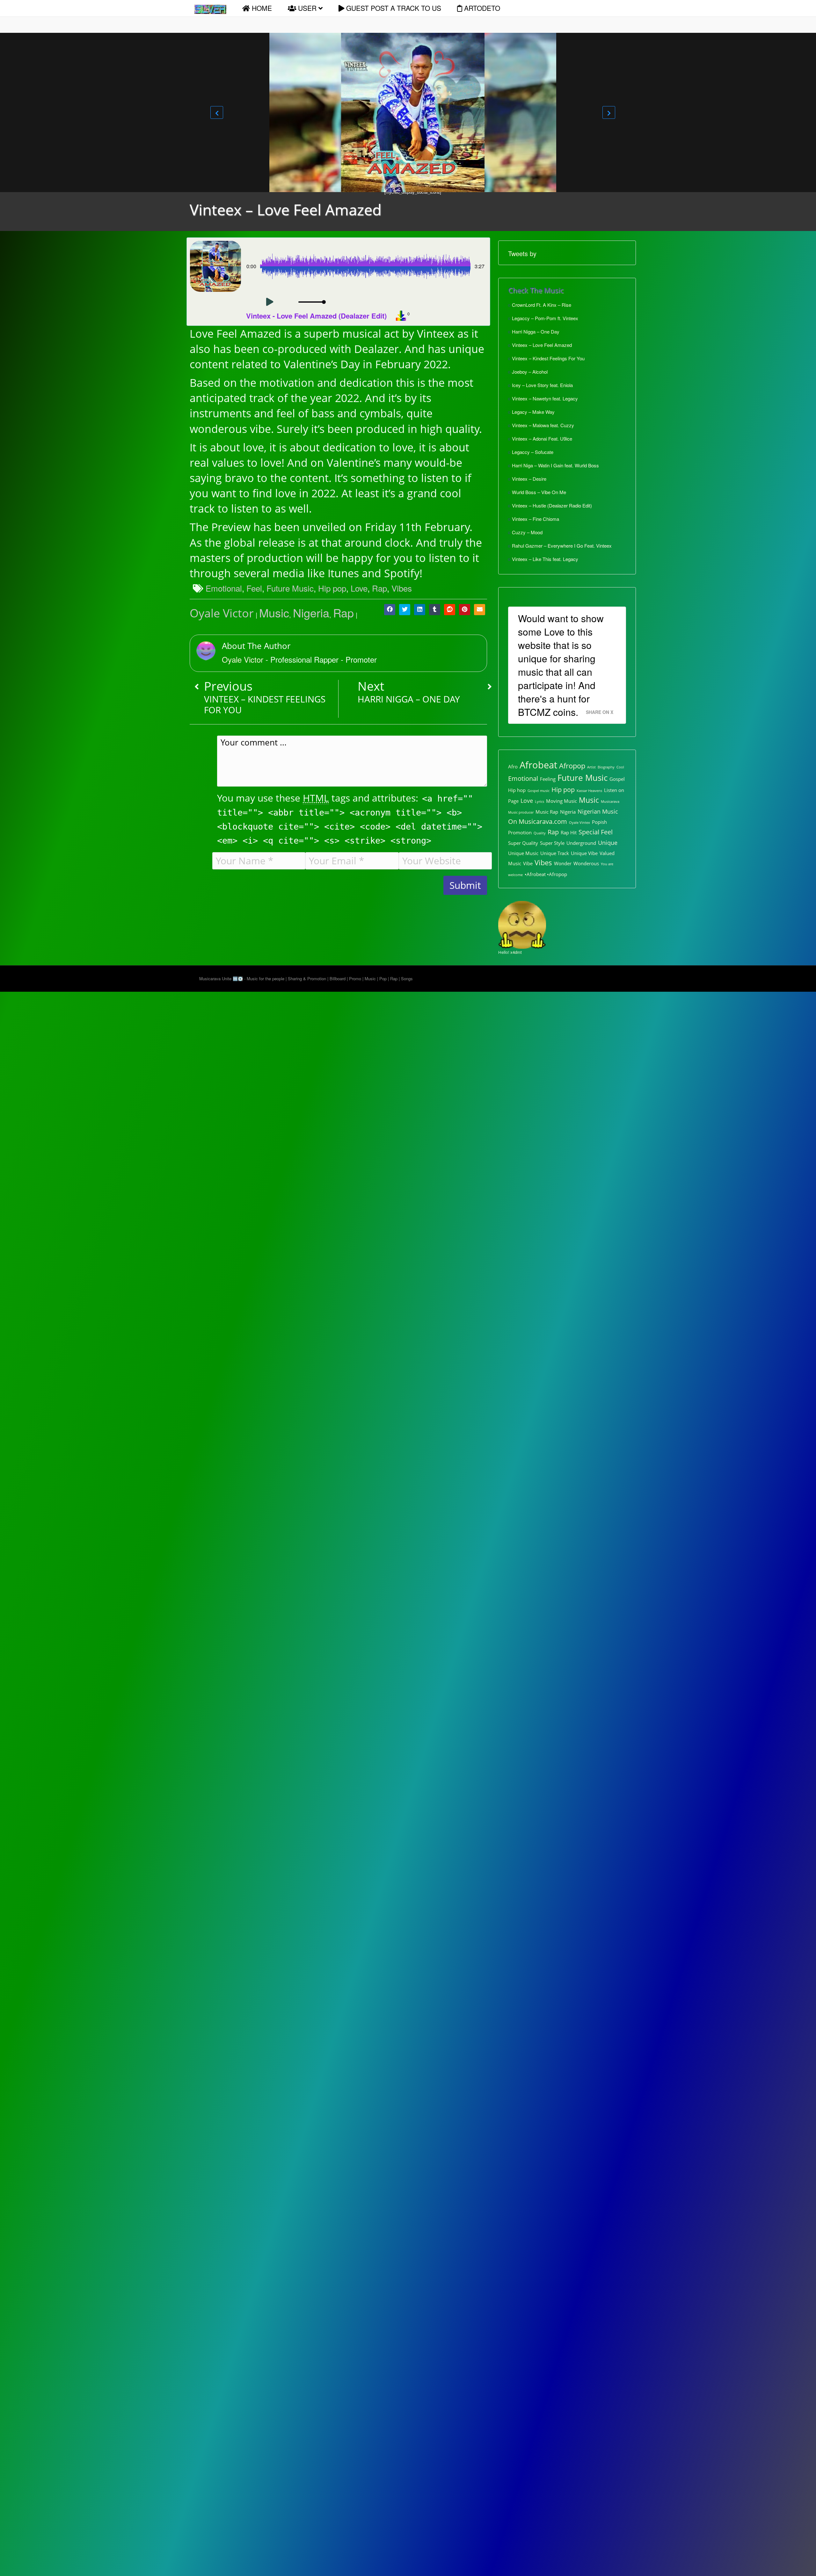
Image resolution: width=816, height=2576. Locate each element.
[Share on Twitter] (405, 610)
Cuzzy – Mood (527, 532)
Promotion (520, 832)
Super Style (552, 843)
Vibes (402, 588)
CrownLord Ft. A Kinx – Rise (542, 305)
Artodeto (481, 8)
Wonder (563, 863)
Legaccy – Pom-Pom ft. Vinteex (545, 318)
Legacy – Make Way (533, 412)
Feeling (548, 779)
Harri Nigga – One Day (536, 331)
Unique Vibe (584, 853)
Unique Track (555, 853)
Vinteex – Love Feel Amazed (542, 345)
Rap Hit (569, 832)
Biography (606, 767)
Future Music (290, 588)
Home (261, 8)
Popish (599, 822)
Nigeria (311, 612)
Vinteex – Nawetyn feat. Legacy (545, 398)
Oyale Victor (222, 613)
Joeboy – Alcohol (530, 372)
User (307, 8)
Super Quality (523, 843)
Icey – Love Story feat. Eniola (542, 385)
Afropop (572, 766)
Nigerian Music (598, 811)
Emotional (224, 588)
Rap (379, 588)
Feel (254, 588)
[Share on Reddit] (450, 610)
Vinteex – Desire (529, 479)
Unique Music (523, 853)
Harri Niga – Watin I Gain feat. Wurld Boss (555, 465)
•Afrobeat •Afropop (546, 874)
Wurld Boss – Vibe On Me (539, 492)
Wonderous (586, 863)
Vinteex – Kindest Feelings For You (548, 358)
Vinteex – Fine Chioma (535, 519)
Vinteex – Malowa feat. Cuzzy (543, 425)
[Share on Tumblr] (435, 610)
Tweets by (522, 253)
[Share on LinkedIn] (420, 610)
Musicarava (610, 802)
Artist (591, 767)
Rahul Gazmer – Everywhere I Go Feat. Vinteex (562, 546)
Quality (540, 833)
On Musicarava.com (538, 821)
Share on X (600, 712)
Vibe (528, 863)
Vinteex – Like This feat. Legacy (545, 559)
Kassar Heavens (589, 791)
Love (359, 588)
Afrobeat (538, 765)
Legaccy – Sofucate (533, 452)
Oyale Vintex (579, 823)
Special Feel (596, 832)
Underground (581, 843)
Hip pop (332, 588)
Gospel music (539, 791)
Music (274, 612)
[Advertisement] (35, 471)
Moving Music (561, 801)
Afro (513, 766)
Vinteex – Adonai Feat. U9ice (542, 439)
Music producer (521, 812)
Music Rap (547, 812)
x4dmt (516, 952)
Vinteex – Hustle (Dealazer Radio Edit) (552, 505)
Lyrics (539, 802)
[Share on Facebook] (390, 610)
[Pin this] (465, 610)
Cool (620, 767)
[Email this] (480, 610)
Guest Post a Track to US (393, 8)
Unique (608, 843)
